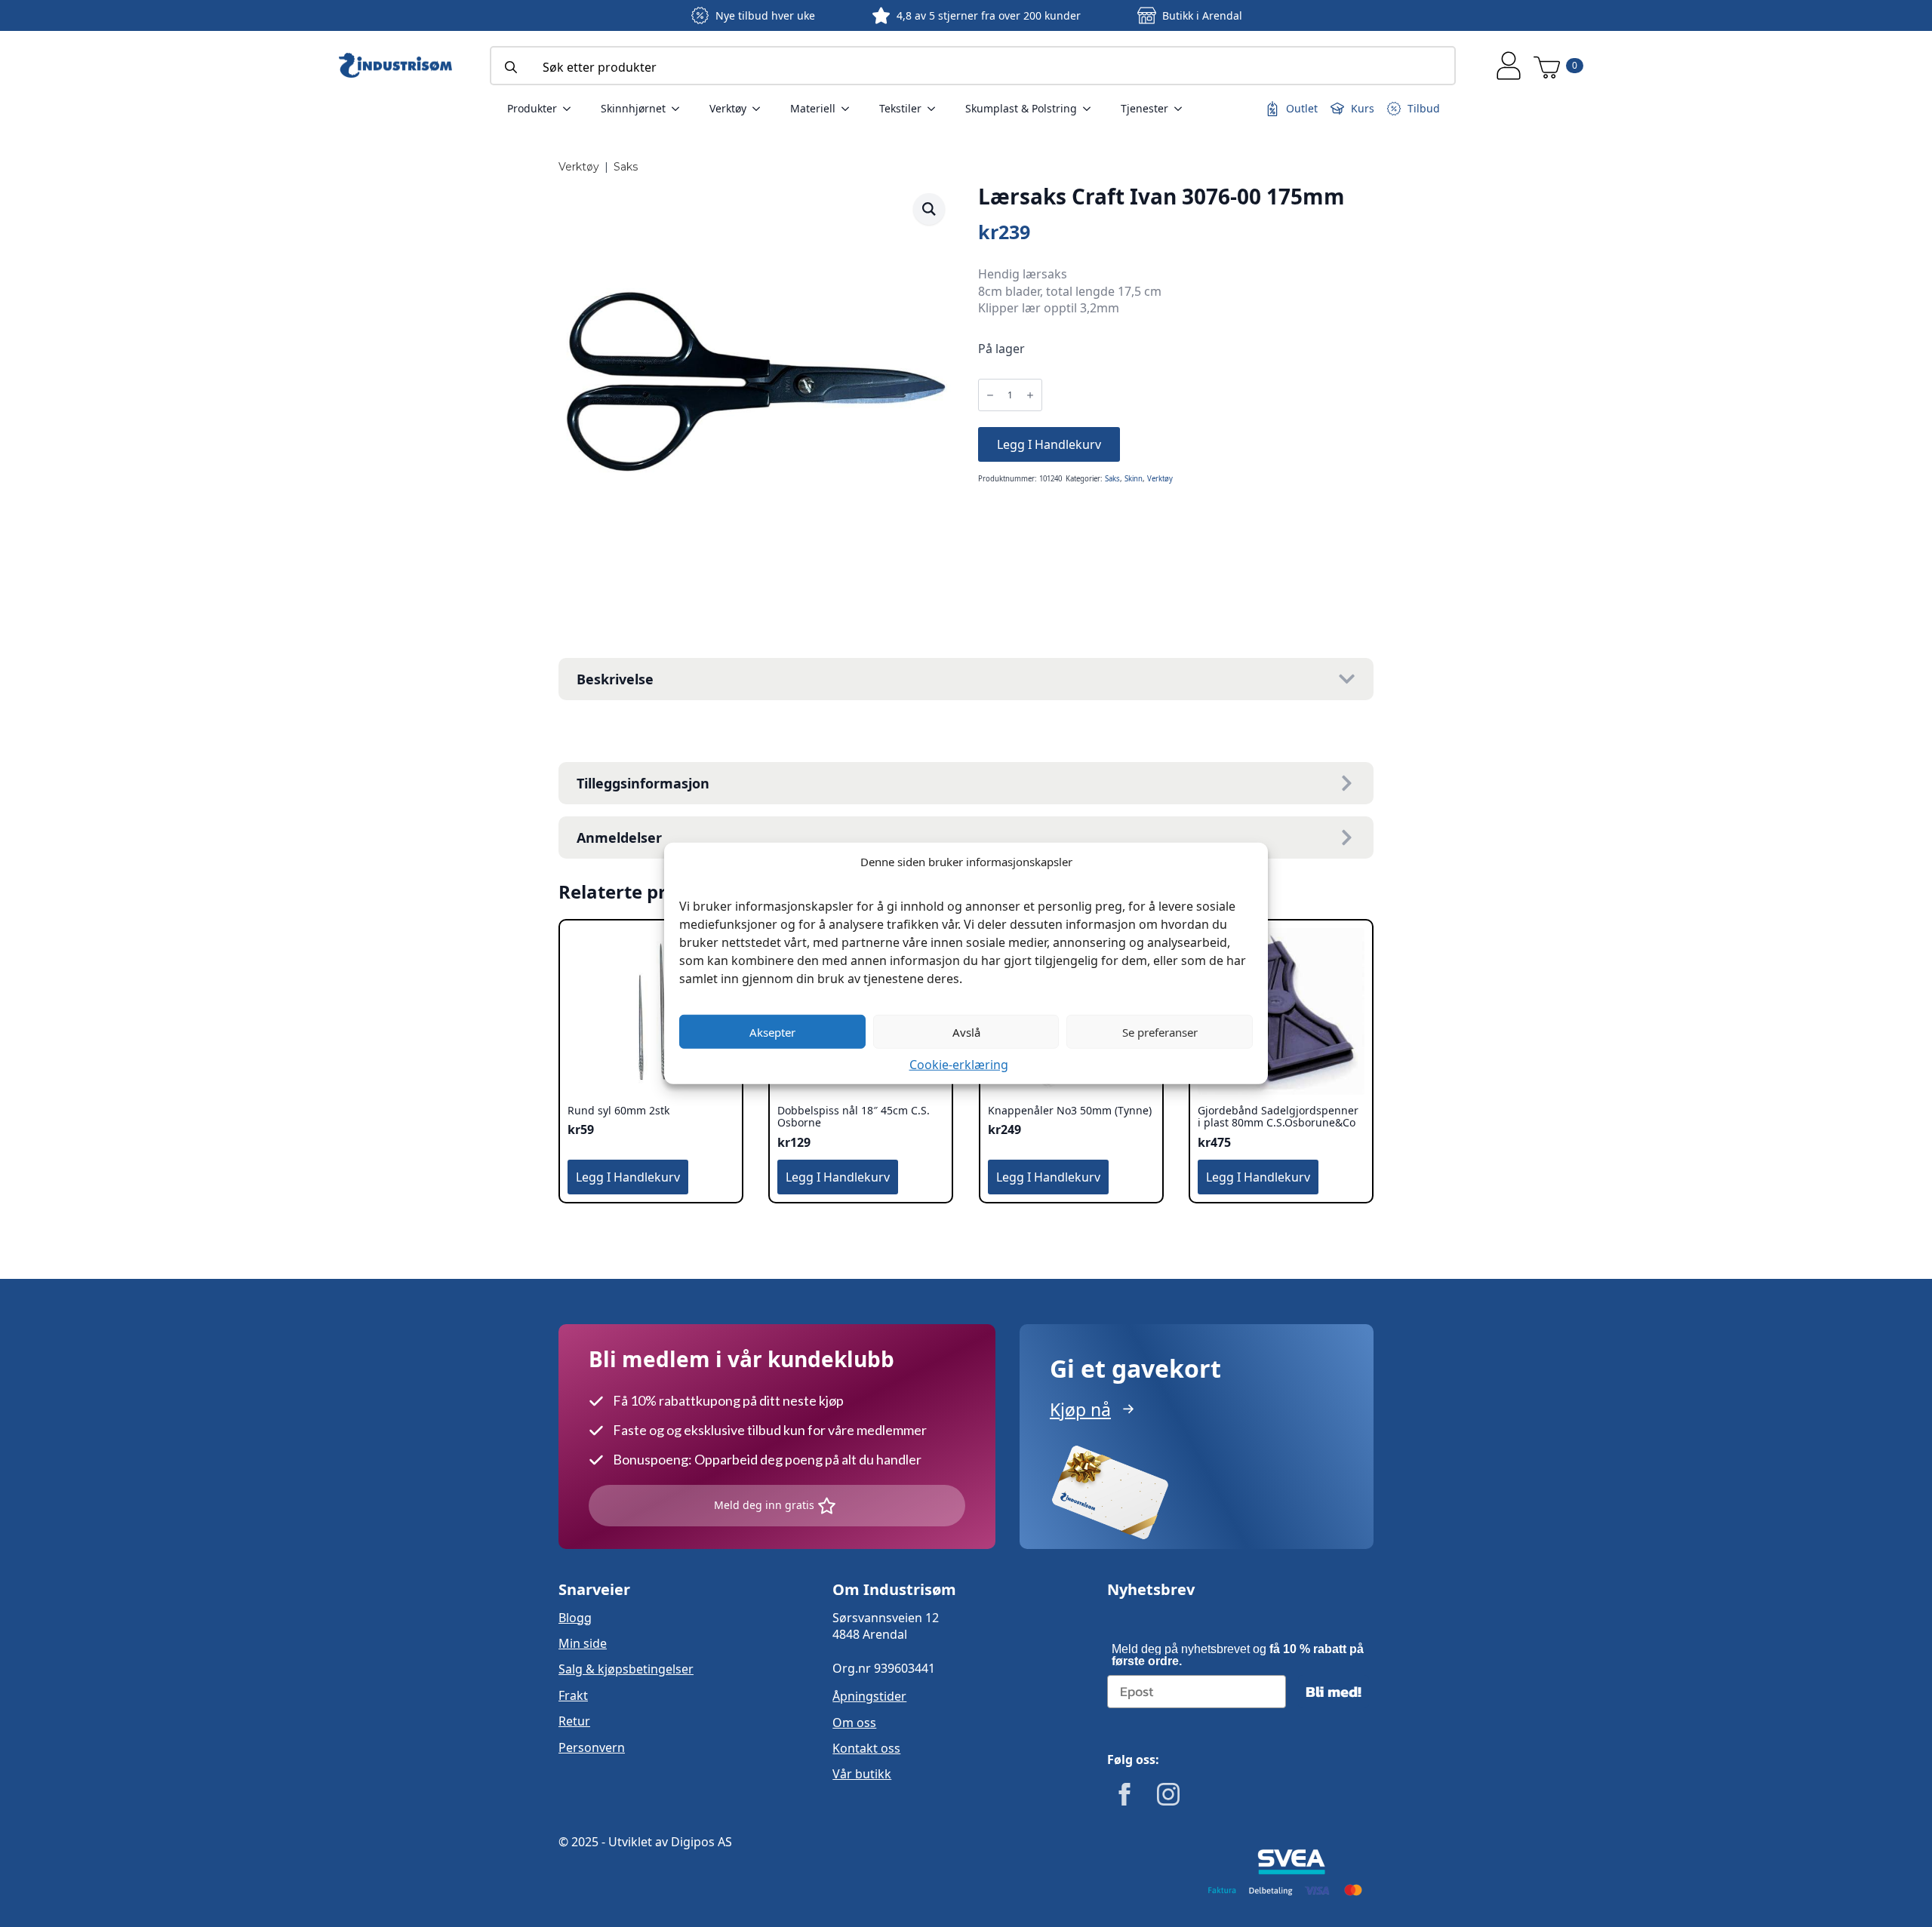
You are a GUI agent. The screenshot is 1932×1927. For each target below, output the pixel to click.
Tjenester (1144, 108)
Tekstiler (900, 108)
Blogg (575, 1618)
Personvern (592, 1747)
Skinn (1134, 479)
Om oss (854, 1723)
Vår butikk (862, 1774)
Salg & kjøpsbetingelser (626, 1669)
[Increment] (1030, 395)
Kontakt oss (866, 1748)
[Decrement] (990, 395)
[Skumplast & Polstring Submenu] (1091, 109)
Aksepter (772, 1031)
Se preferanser (1160, 1031)
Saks (626, 167)
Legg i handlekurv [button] (628, 1177)
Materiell (813, 108)
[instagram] (1168, 1794)
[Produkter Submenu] (571, 109)
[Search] (511, 67)
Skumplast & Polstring (1021, 108)
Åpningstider (869, 1696)
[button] (929, 209)
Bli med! (1334, 1692)
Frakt (573, 1695)
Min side (583, 1643)
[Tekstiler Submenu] (936, 109)
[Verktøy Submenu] (761, 109)
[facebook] (1124, 1794)
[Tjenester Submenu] (1183, 109)
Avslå (966, 1031)
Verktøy (728, 108)
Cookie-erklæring (959, 1065)
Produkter (532, 108)
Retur (574, 1721)
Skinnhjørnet (633, 108)
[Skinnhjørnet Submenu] (680, 109)
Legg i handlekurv (1049, 444)
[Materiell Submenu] (850, 109)
